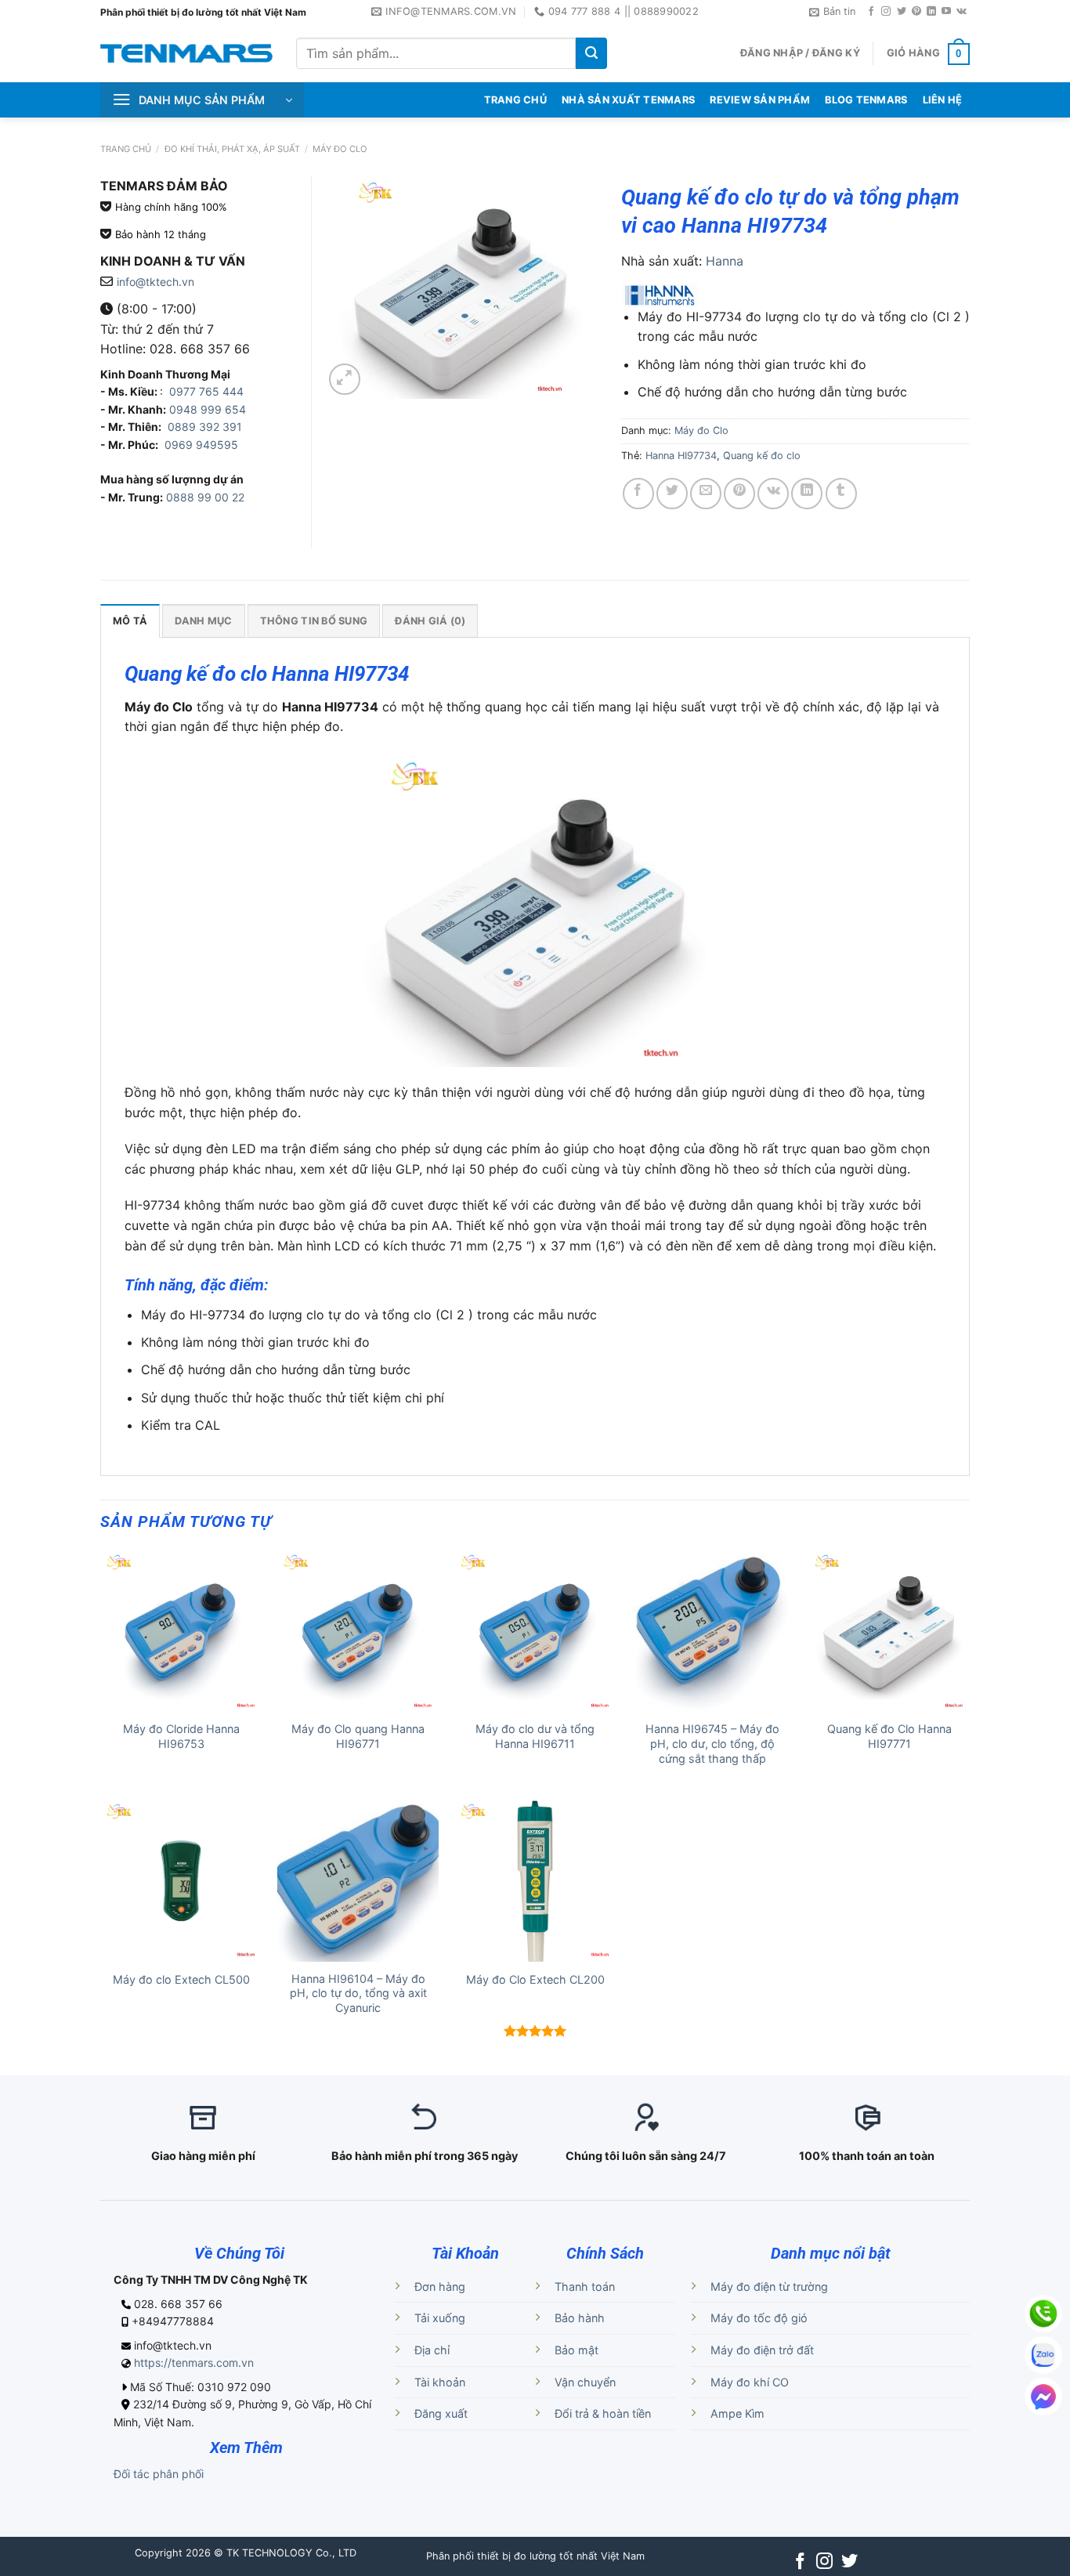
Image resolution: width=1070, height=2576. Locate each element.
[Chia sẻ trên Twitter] (672, 494)
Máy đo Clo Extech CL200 (535, 1979)
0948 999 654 (208, 409)
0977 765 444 (205, 391)
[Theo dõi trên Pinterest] (916, 12)
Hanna (725, 261)
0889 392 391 (205, 427)
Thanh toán (585, 2287)
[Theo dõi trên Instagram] (886, 12)
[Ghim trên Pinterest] (739, 494)
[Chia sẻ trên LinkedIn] (807, 494)
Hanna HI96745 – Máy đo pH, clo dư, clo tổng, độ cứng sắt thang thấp (712, 1743)
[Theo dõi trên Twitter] (902, 12)
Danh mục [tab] (203, 621)
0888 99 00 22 (205, 497)
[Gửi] (591, 53)
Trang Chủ (515, 100)
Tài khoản (440, 2382)
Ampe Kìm (737, 2413)
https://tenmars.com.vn (194, 2363)
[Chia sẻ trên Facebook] (638, 494)
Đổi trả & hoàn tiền (603, 2413)
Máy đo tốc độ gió (759, 2318)
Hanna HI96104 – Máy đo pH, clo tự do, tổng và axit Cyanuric (358, 1993)
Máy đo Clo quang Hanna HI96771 (358, 1736)
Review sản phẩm (760, 100)
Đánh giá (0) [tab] (430, 621)
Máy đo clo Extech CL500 (181, 1979)
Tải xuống (440, 2318)
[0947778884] (1043, 2314)
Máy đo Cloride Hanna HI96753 (181, 1736)
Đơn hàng (440, 2287)
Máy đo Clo (340, 149)
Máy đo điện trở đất (762, 2350)
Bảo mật (577, 2350)
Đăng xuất (441, 2413)
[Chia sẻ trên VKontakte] (773, 494)
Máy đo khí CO (750, 2382)
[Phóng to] (345, 379)
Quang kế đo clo (762, 456)
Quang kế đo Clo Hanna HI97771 (889, 1736)
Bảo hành (580, 2318)
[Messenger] (1043, 2397)
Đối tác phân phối (159, 2474)
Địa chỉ (432, 2350)
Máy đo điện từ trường (769, 2287)
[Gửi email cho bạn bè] (706, 494)
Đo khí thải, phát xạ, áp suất (232, 149)
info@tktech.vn (155, 282)
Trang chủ (126, 149)
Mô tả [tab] (130, 621)
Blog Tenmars (866, 100)
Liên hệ (943, 100)
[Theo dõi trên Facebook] (871, 12)
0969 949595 (201, 445)
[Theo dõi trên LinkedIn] (931, 12)
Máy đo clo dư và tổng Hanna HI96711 (535, 1736)
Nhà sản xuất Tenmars (628, 100)
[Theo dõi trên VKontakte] (962, 12)
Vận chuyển (585, 2382)
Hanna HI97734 (681, 456)
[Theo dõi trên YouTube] (946, 12)
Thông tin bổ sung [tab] (314, 621)
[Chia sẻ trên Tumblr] (841, 494)
